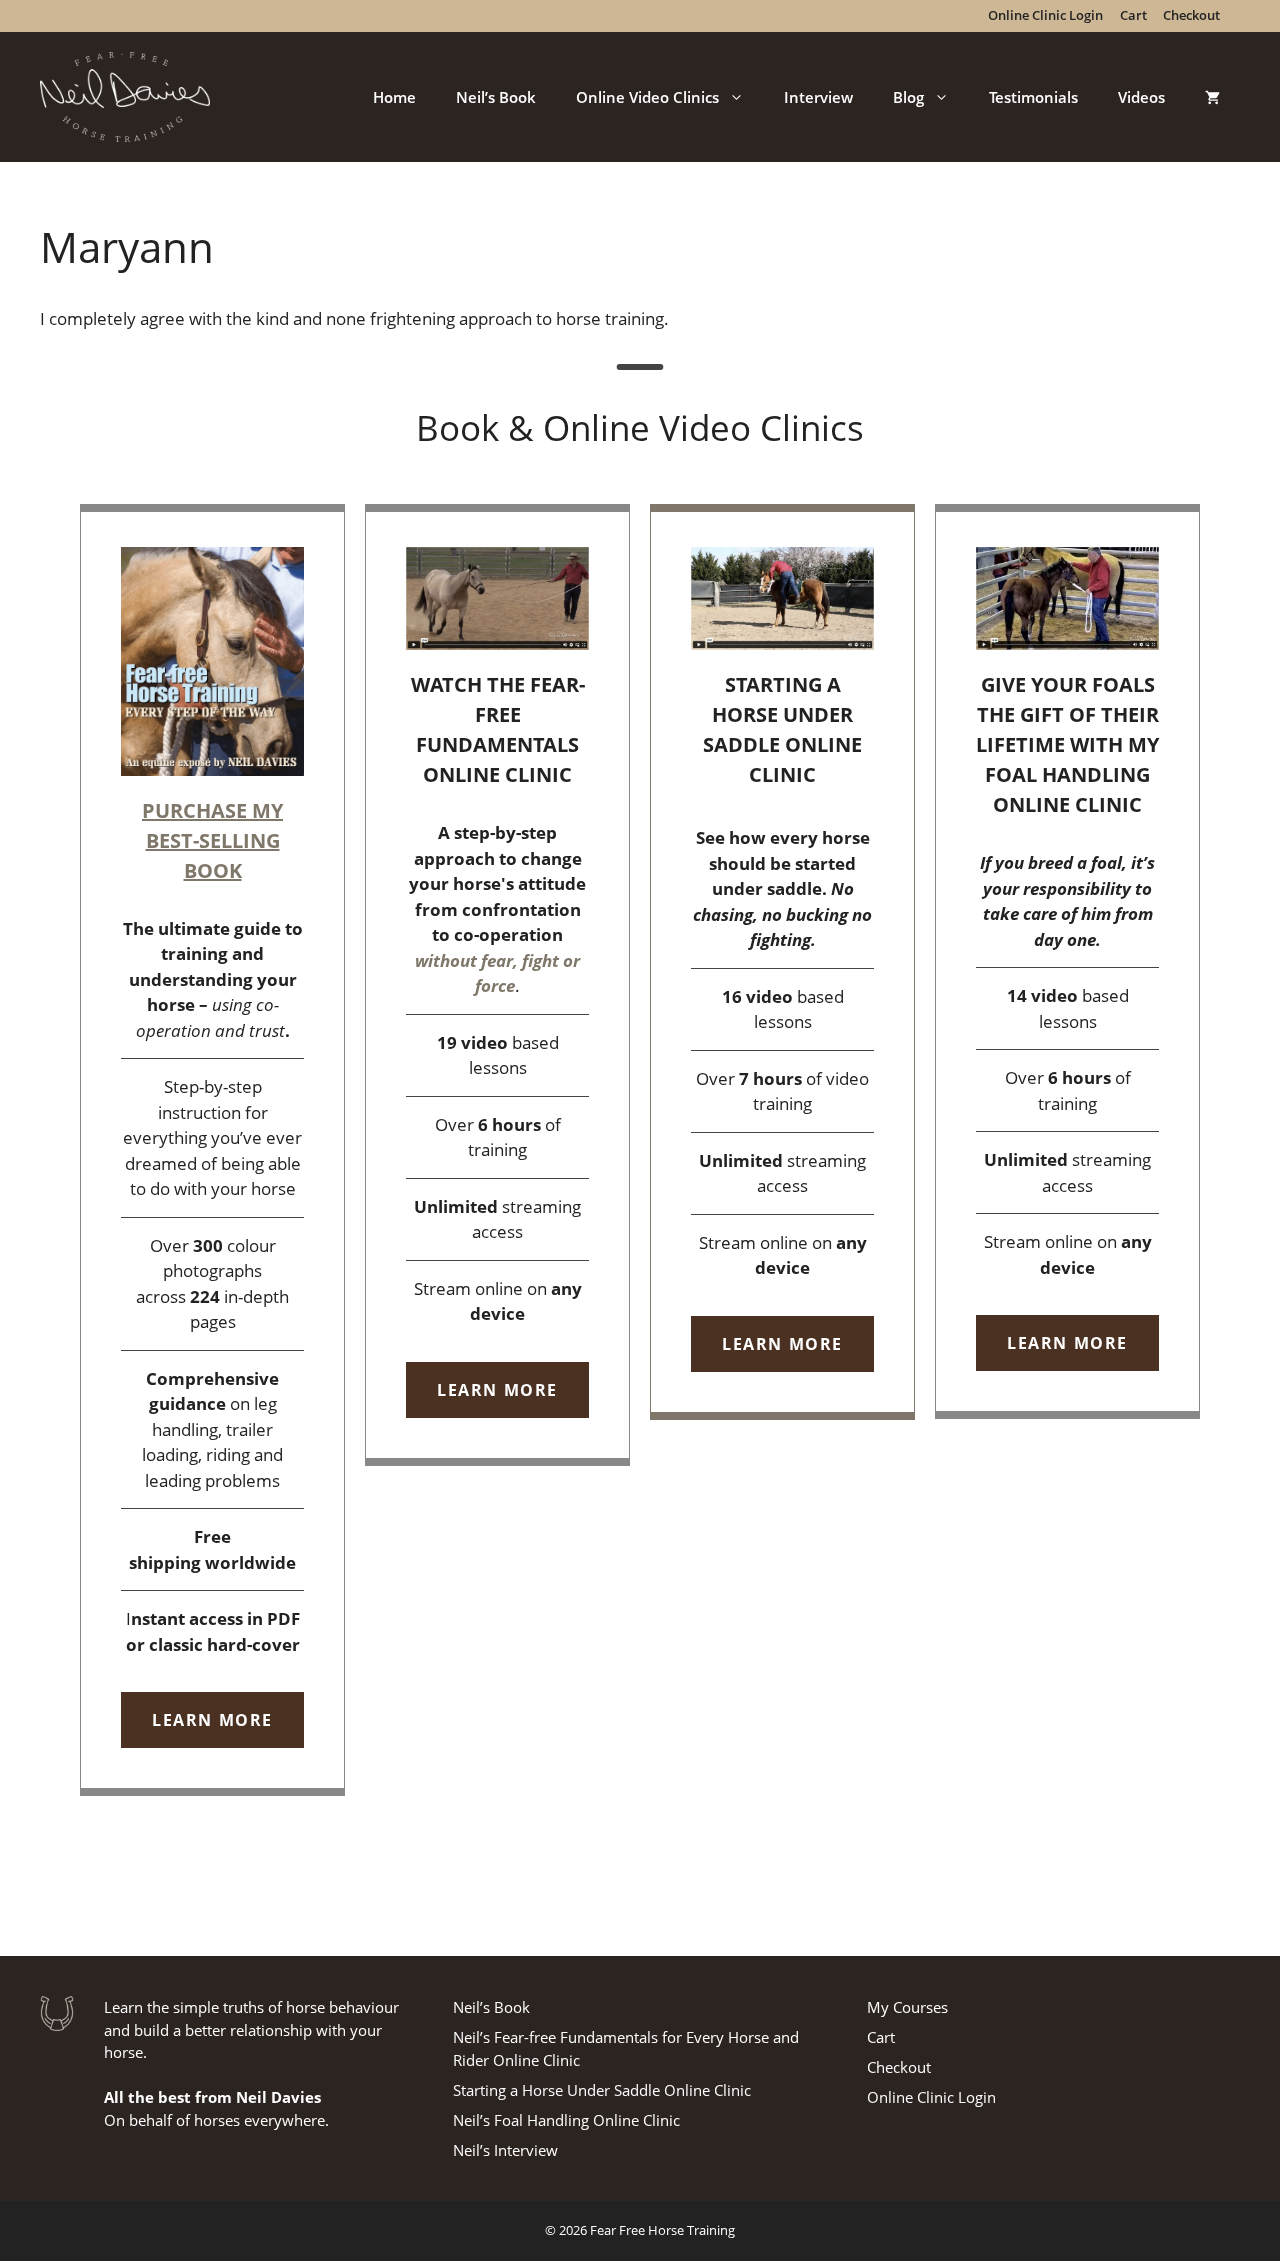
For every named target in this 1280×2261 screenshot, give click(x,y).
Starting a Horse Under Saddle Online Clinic (602, 2090)
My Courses (907, 2007)
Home (394, 97)
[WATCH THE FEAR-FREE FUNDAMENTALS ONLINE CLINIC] (497, 985)
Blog (908, 97)
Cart (881, 2037)
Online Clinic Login (931, 2097)
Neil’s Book (496, 97)
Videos (1141, 97)
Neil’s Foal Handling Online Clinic (566, 2120)
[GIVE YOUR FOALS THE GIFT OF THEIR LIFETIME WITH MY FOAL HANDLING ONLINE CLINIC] (1067, 961)
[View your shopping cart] (1212, 97)
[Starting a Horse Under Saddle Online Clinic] (782, 962)
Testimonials (1033, 97)
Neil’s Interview (505, 2150)
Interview (818, 97)
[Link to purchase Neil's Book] (212, 1150)
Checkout (899, 2067)
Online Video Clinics (647, 97)
